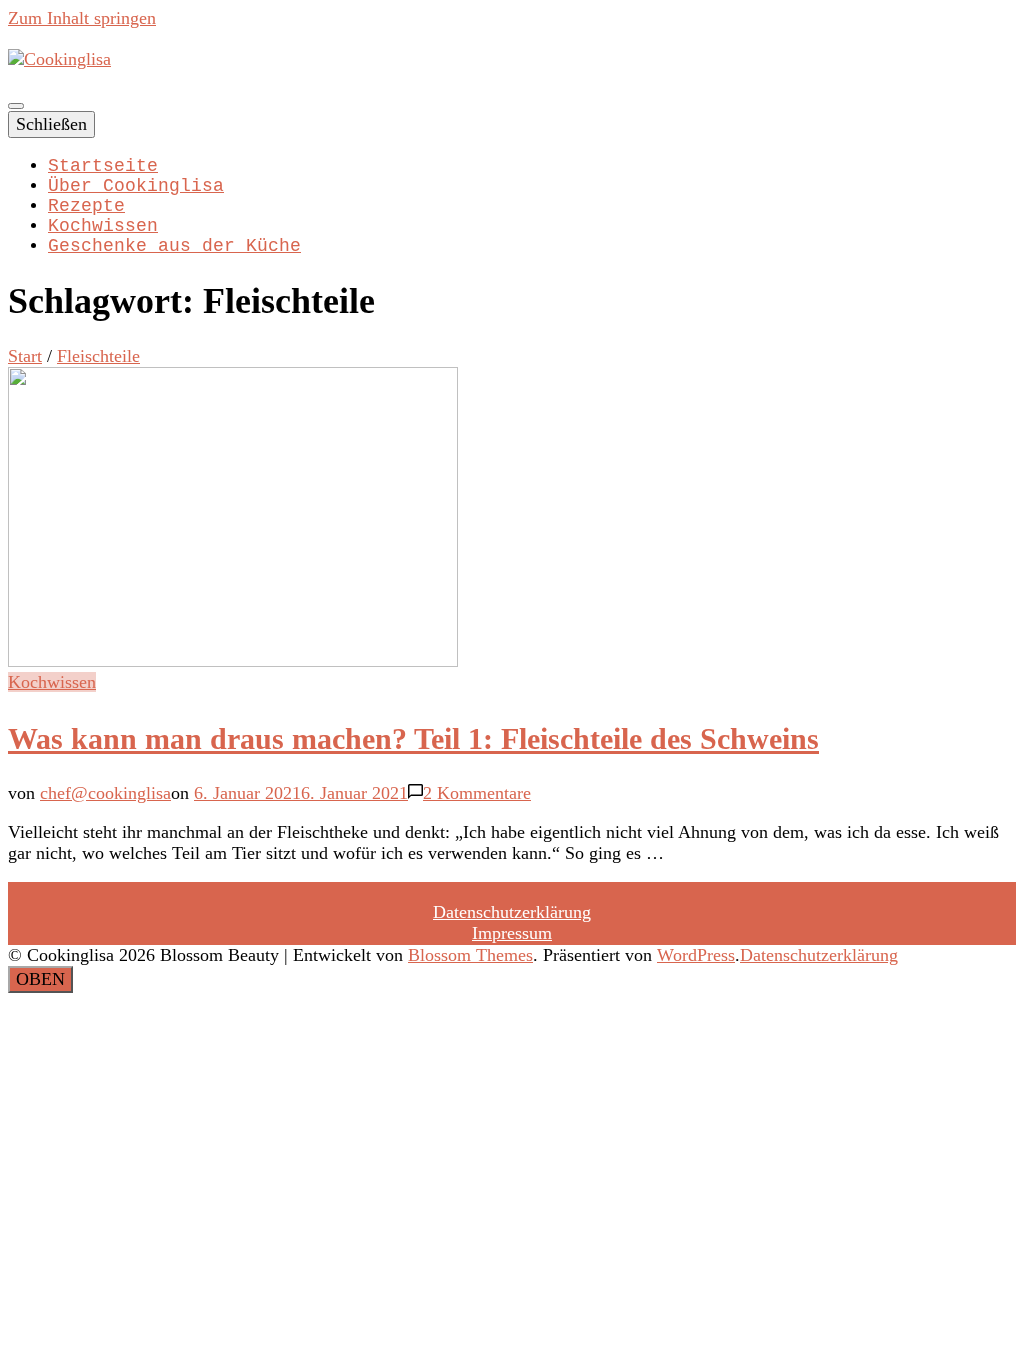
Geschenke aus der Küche (174, 246)
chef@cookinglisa (105, 793)
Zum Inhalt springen (82, 18)
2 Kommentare (477, 793)
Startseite (103, 166)
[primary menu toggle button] (16, 106)
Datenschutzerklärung (512, 912)
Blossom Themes (470, 955)
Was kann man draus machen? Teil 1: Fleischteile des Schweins (413, 738)
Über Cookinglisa (136, 186)
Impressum (512, 933)
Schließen (51, 124)
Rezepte (86, 206)
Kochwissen (103, 226)
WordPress (696, 955)
